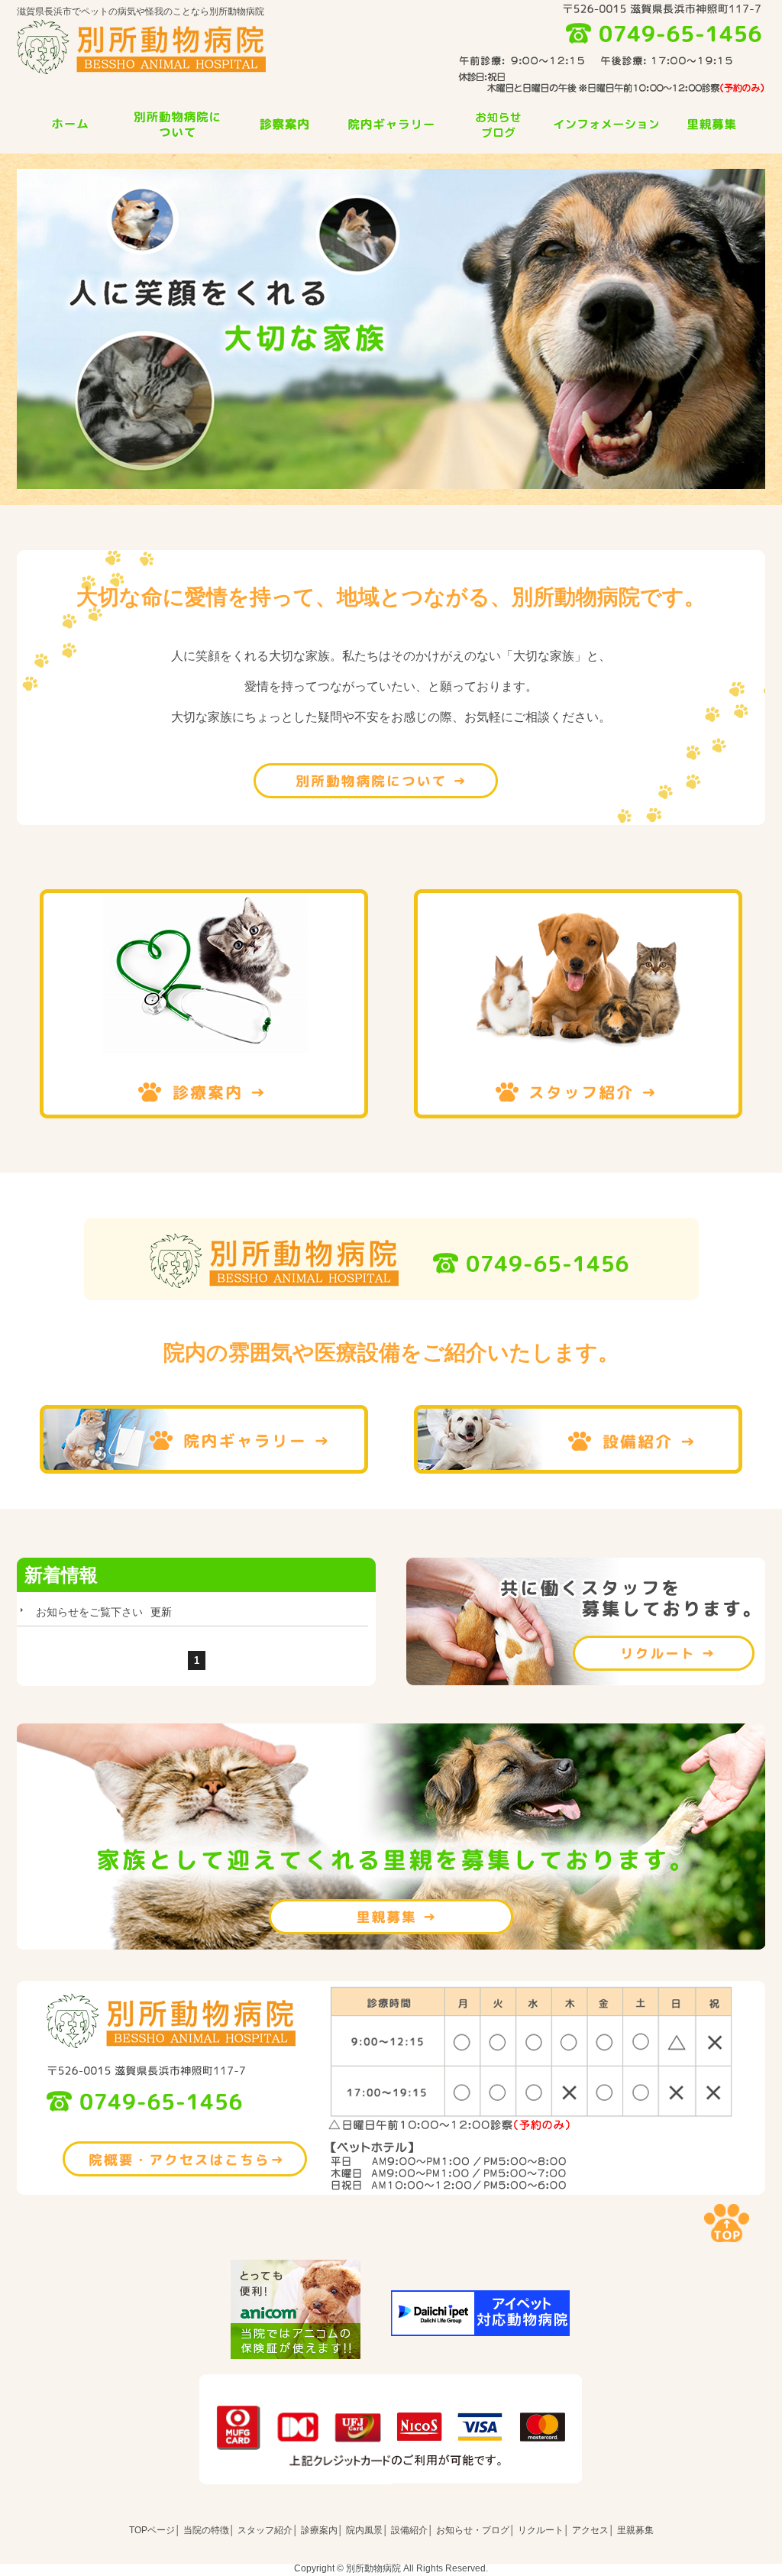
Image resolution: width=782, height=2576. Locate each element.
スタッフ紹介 (578, 1004)
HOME (70, 124)
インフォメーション (605, 124)
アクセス (590, 2530)
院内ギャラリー (391, 124)
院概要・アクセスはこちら (185, 2159)
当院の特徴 (177, 124)
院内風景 (364, 2530)
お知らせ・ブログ (473, 2530)
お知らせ (498, 124)
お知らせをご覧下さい (89, 1612)
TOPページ (152, 2530)
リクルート (586, 1621)
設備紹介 (578, 1439)
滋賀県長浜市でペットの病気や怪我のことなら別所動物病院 (141, 11)
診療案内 (284, 124)
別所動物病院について (376, 781)
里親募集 (712, 124)
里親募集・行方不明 (391, 1917)
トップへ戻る (727, 2223)
